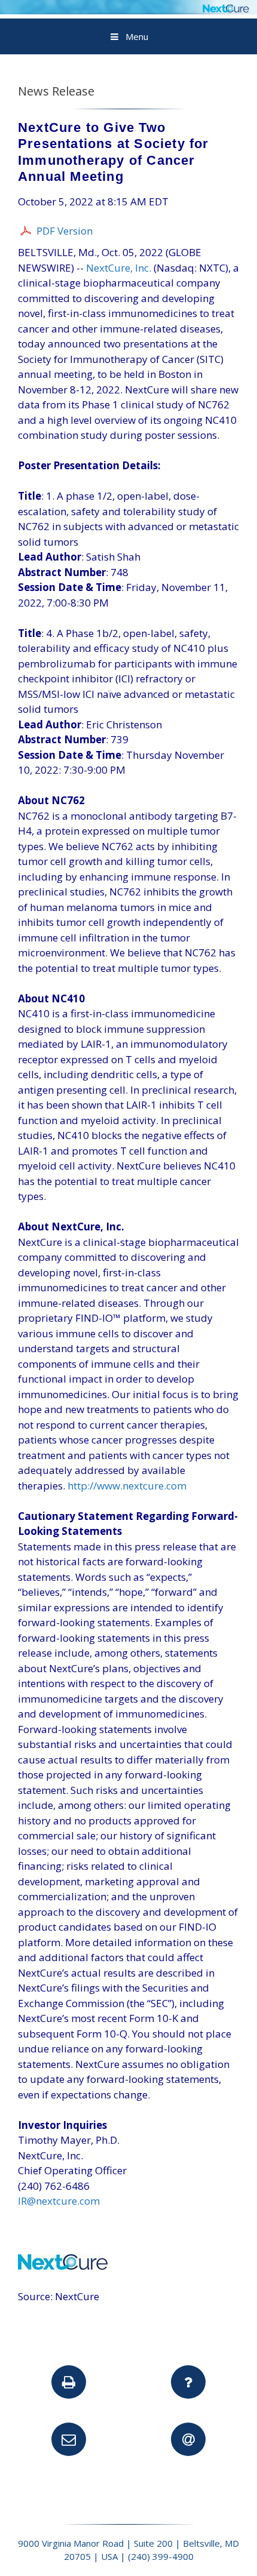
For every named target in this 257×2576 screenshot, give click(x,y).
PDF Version (65, 231)
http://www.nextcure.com (127, 1486)
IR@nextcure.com (59, 2201)
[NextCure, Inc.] (128, 10)
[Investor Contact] (69, 2439)
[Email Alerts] (188, 2439)
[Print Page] (69, 2382)
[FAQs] (188, 2382)
